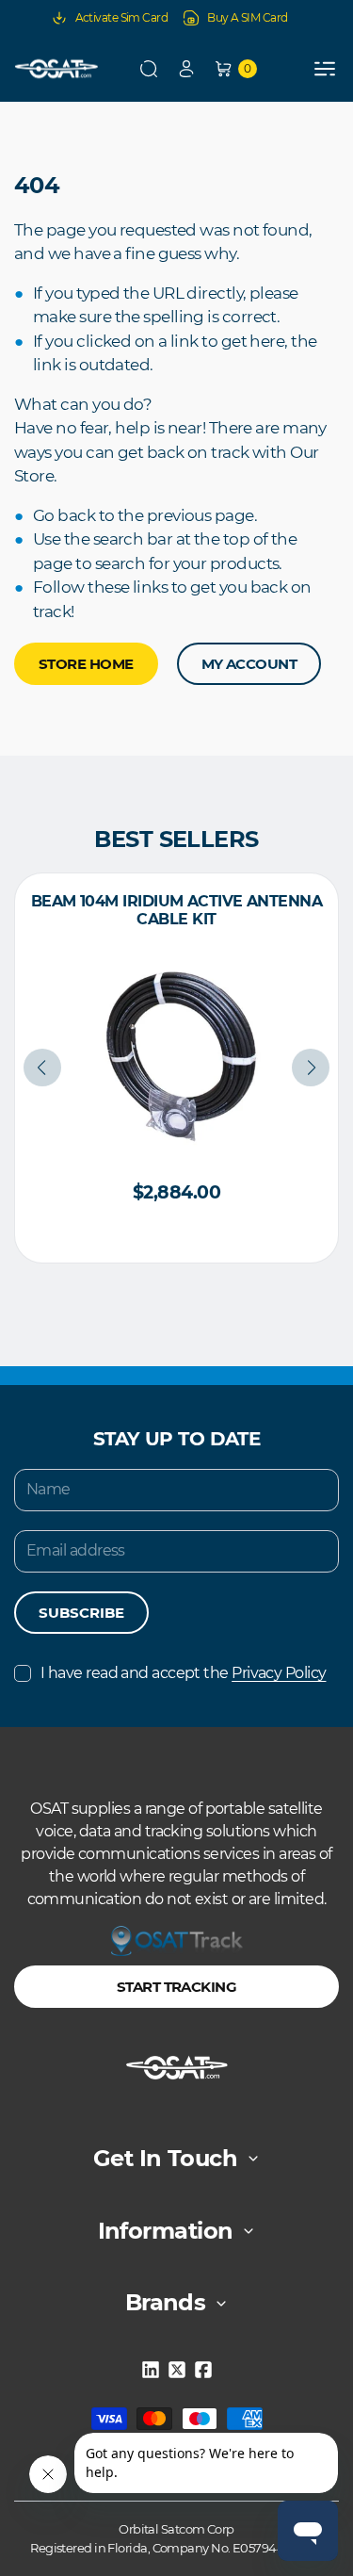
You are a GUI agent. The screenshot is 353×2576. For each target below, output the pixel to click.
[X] (177, 2370)
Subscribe (81, 1613)
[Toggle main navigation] (325, 69)
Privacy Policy (279, 1673)
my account (249, 664)
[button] (149, 69)
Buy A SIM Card (247, 17)
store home (86, 664)
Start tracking (176, 1987)
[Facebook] (203, 2370)
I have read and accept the (183, 1673)
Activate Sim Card (122, 17)
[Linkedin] (151, 2370)
